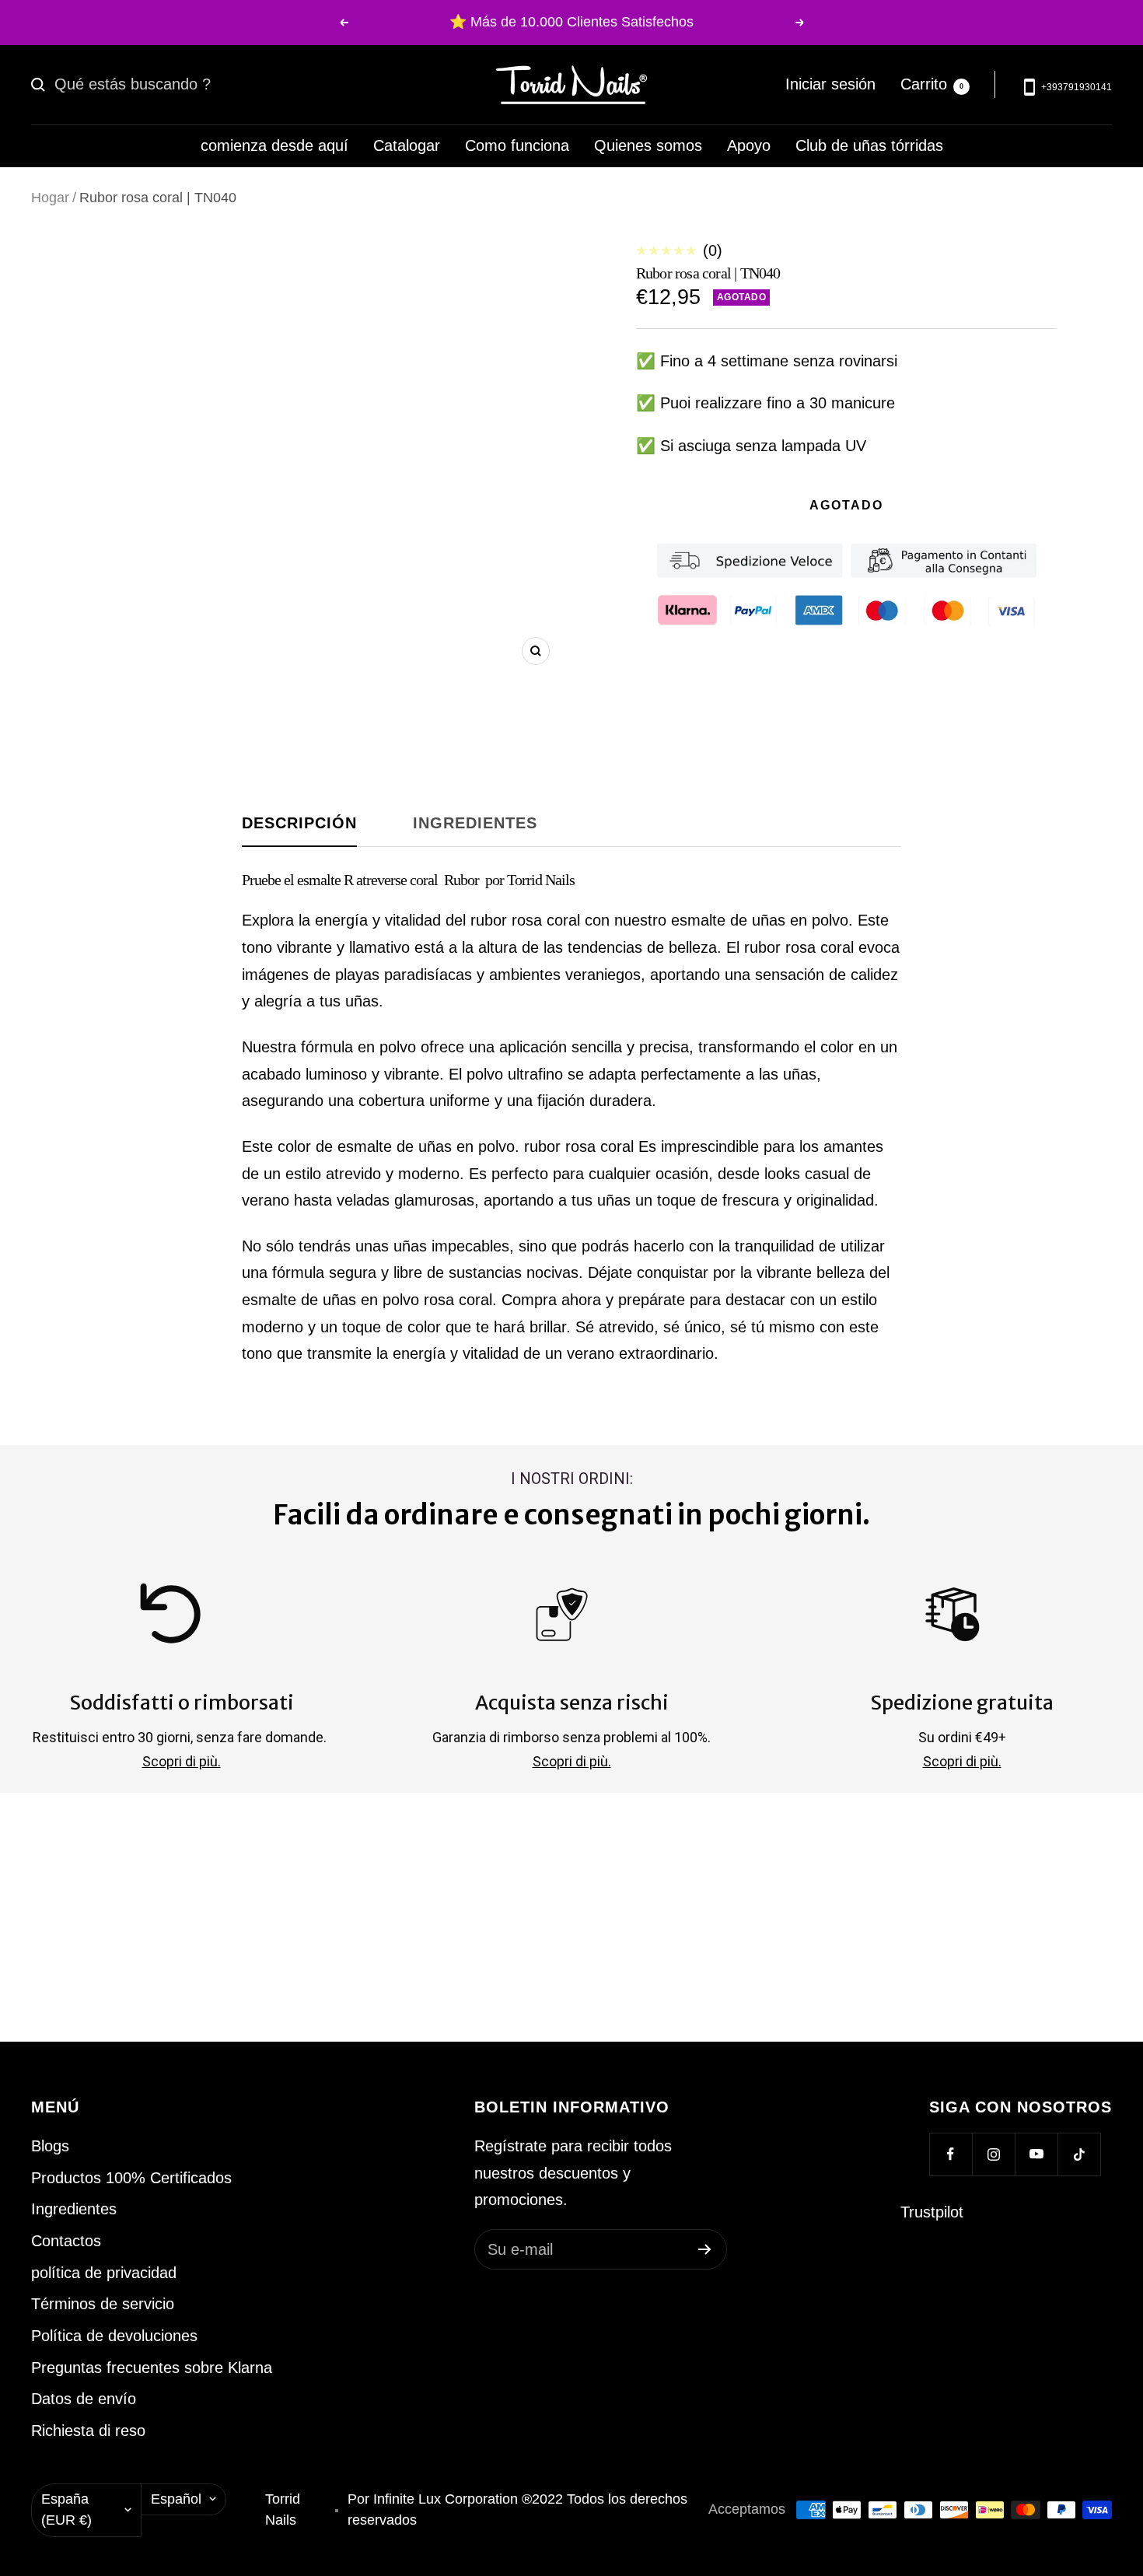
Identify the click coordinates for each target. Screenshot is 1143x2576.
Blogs (50, 2146)
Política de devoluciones (114, 2336)
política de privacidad (104, 2273)
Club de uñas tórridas (869, 145)
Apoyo (749, 145)
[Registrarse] (705, 2249)
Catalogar (407, 145)
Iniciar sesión (830, 84)
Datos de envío (84, 2399)
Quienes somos (648, 145)
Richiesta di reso (88, 2431)
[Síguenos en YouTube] (1036, 2154)
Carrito (932, 84)
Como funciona (517, 145)
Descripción (299, 823)
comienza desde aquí (274, 145)
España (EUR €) (66, 2510)
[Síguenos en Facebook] (951, 2154)
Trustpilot (932, 2212)
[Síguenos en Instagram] (993, 2154)
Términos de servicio (103, 2304)
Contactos (66, 2241)
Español (176, 2499)
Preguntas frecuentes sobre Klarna (152, 2368)
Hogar (50, 198)
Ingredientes (475, 823)
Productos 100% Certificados (131, 2178)
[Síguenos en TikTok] (1079, 2154)
